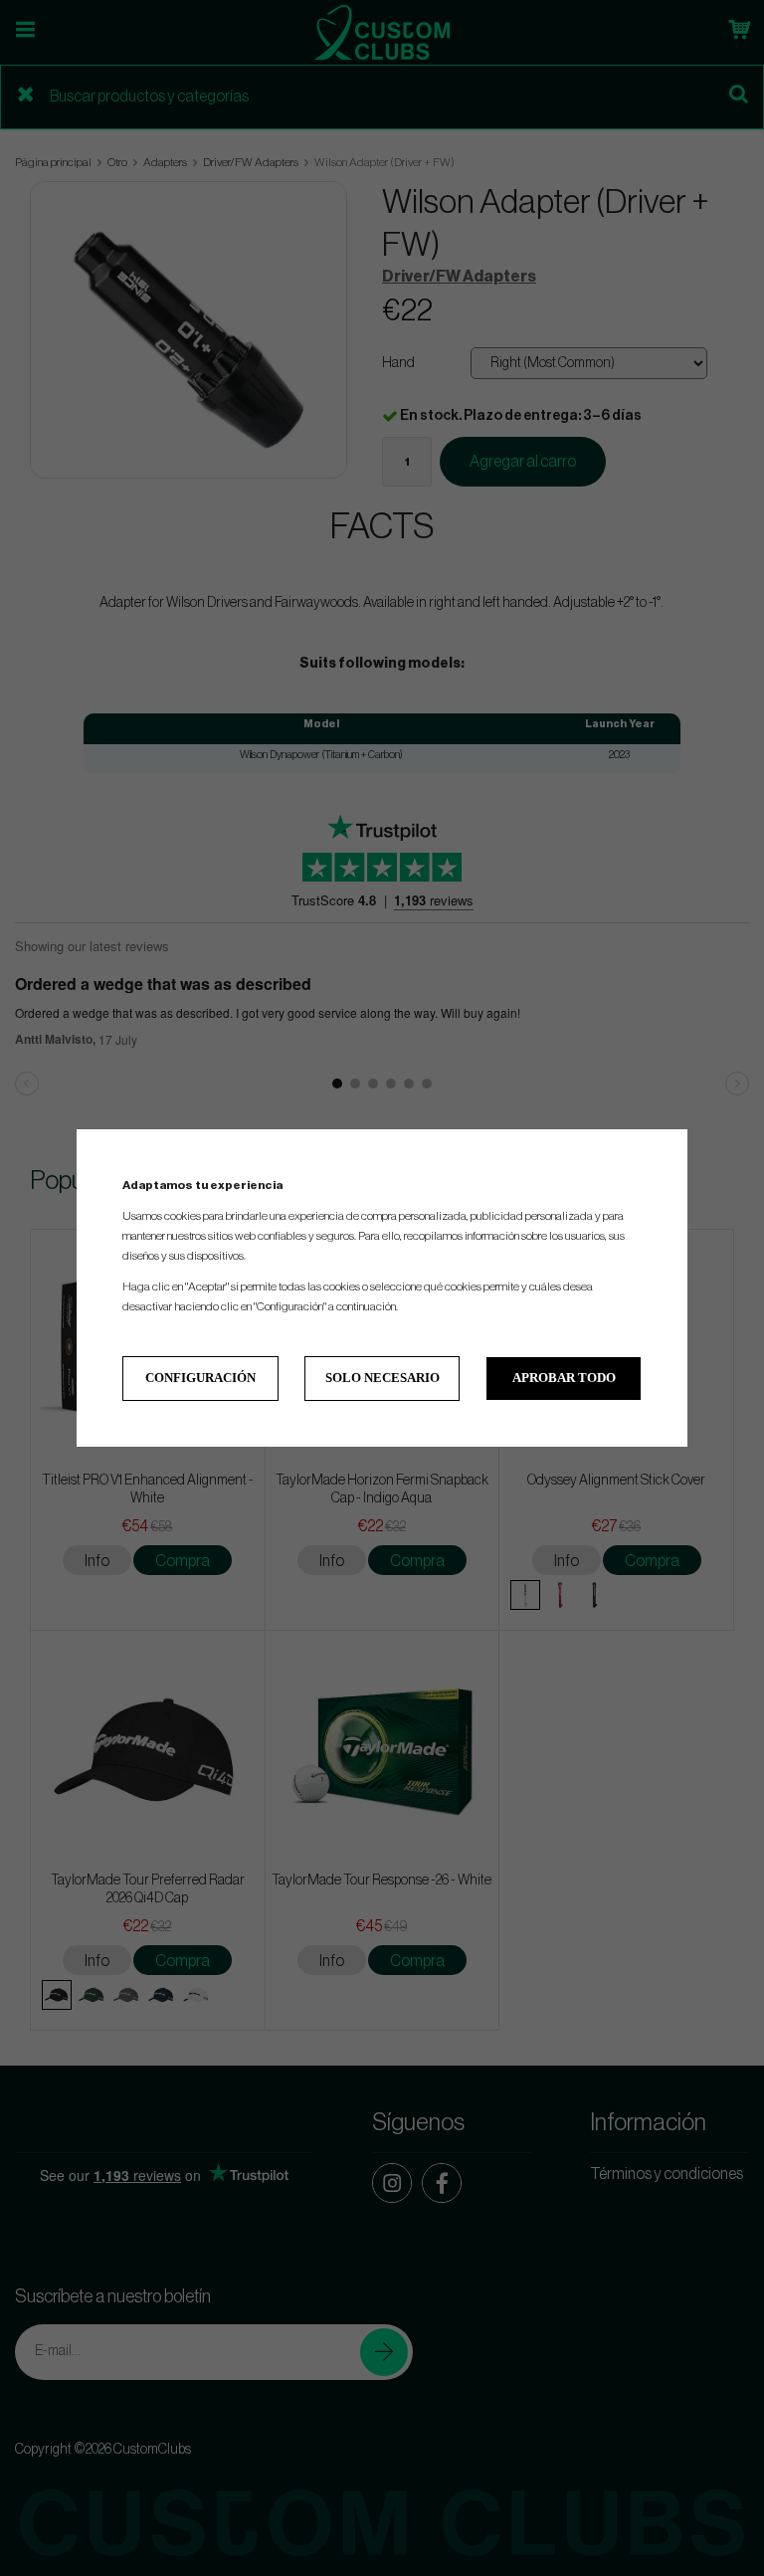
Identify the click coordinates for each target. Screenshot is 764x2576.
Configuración (200, 1378)
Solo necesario (382, 1378)
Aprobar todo (564, 1378)
